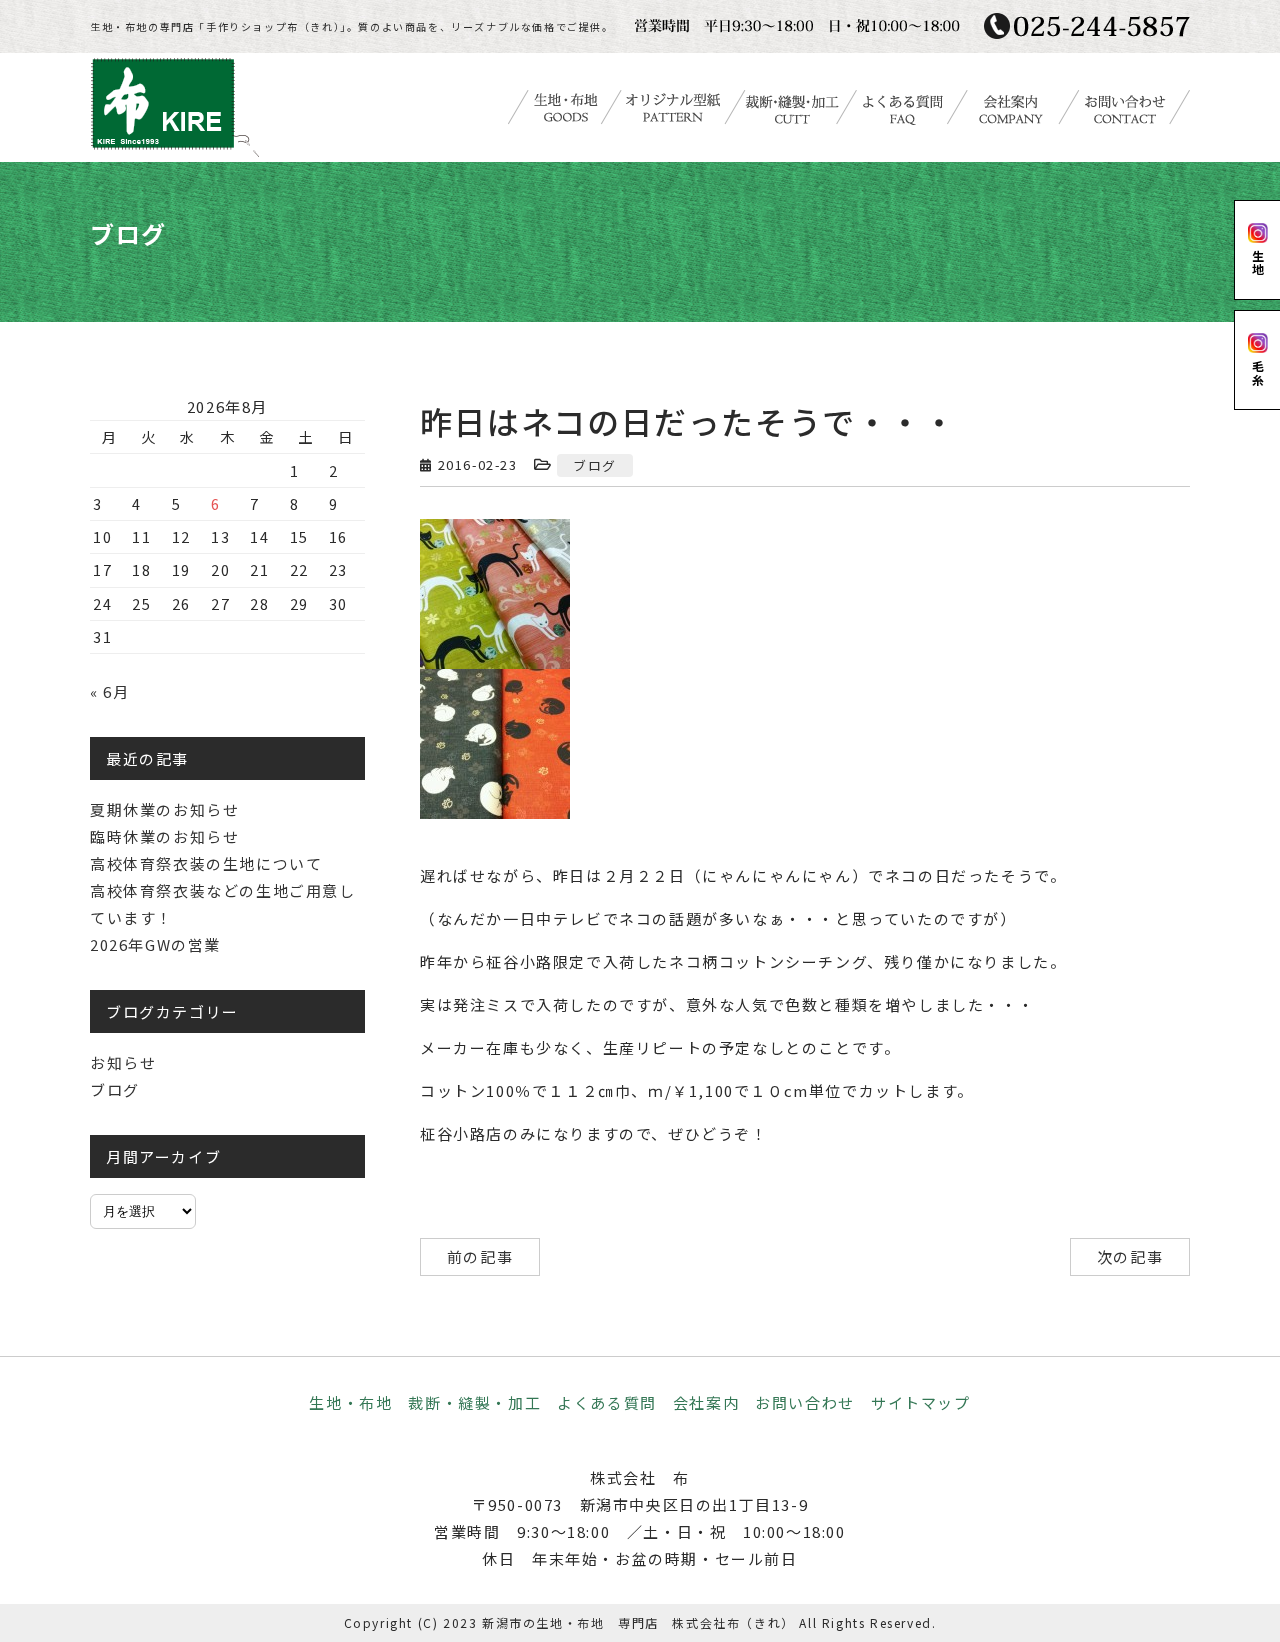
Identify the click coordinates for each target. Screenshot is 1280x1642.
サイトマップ (921, 1402)
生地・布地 (350, 1402)
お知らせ (123, 1062)
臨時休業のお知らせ (164, 836)
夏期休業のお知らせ (164, 809)
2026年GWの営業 (155, 944)
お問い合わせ (805, 1402)
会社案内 (706, 1402)
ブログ (595, 465)
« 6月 (109, 691)
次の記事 (1130, 1256)
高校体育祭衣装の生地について (206, 863)
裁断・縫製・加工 (474, 1402)
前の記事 (480, 1256)
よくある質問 (607, 1402)
